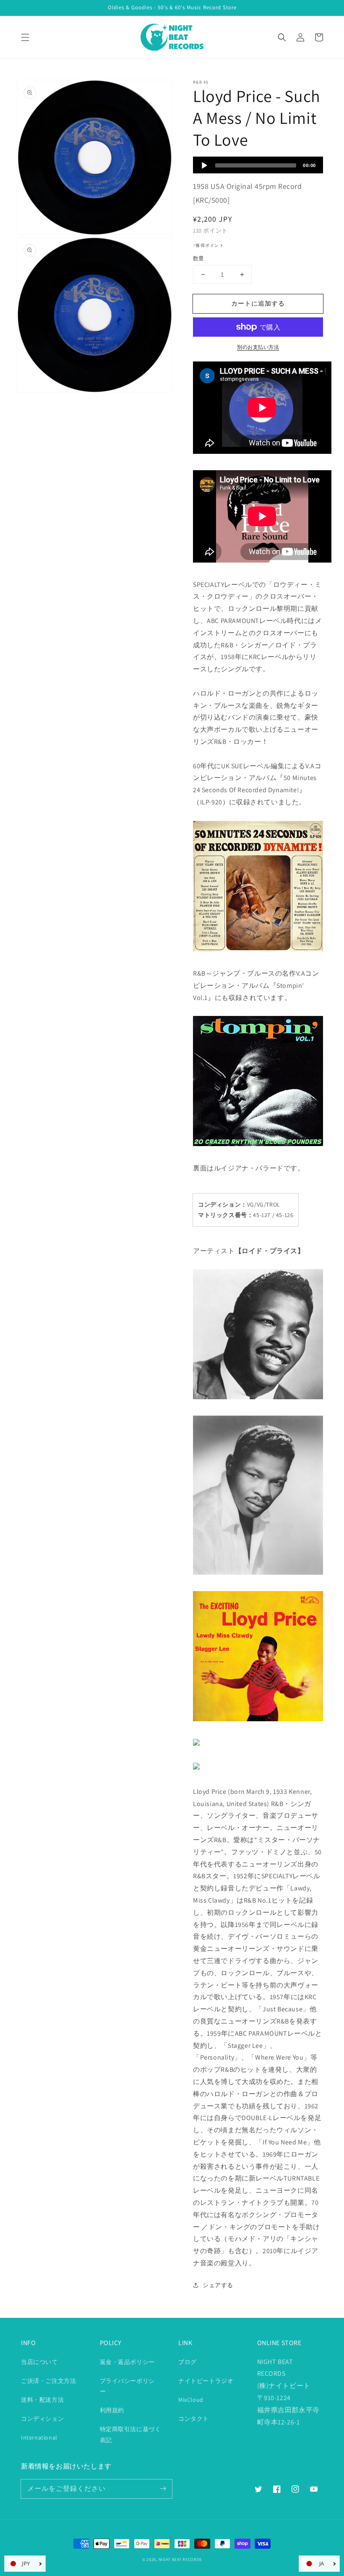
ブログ (188, 2362)
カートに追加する (258, 303)
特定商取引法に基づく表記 (130, 2434)
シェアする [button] (218, 2285)
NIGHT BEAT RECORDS (180, 2559)
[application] (258, 165)
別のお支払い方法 (258, 347)
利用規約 (112, 2410)
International (39, 2437)
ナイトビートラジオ (206, 2381)
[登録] (163, 2489)
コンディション (42, 2419)
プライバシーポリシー (127, 2386)
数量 (199, 258)
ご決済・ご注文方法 (48, 2381)
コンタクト (194, 2419)
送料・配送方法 (42, 2400)
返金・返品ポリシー (127, 2362)
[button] (25, 37)
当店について (39, 2362)
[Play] (204, 165)
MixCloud (191, 2400)
